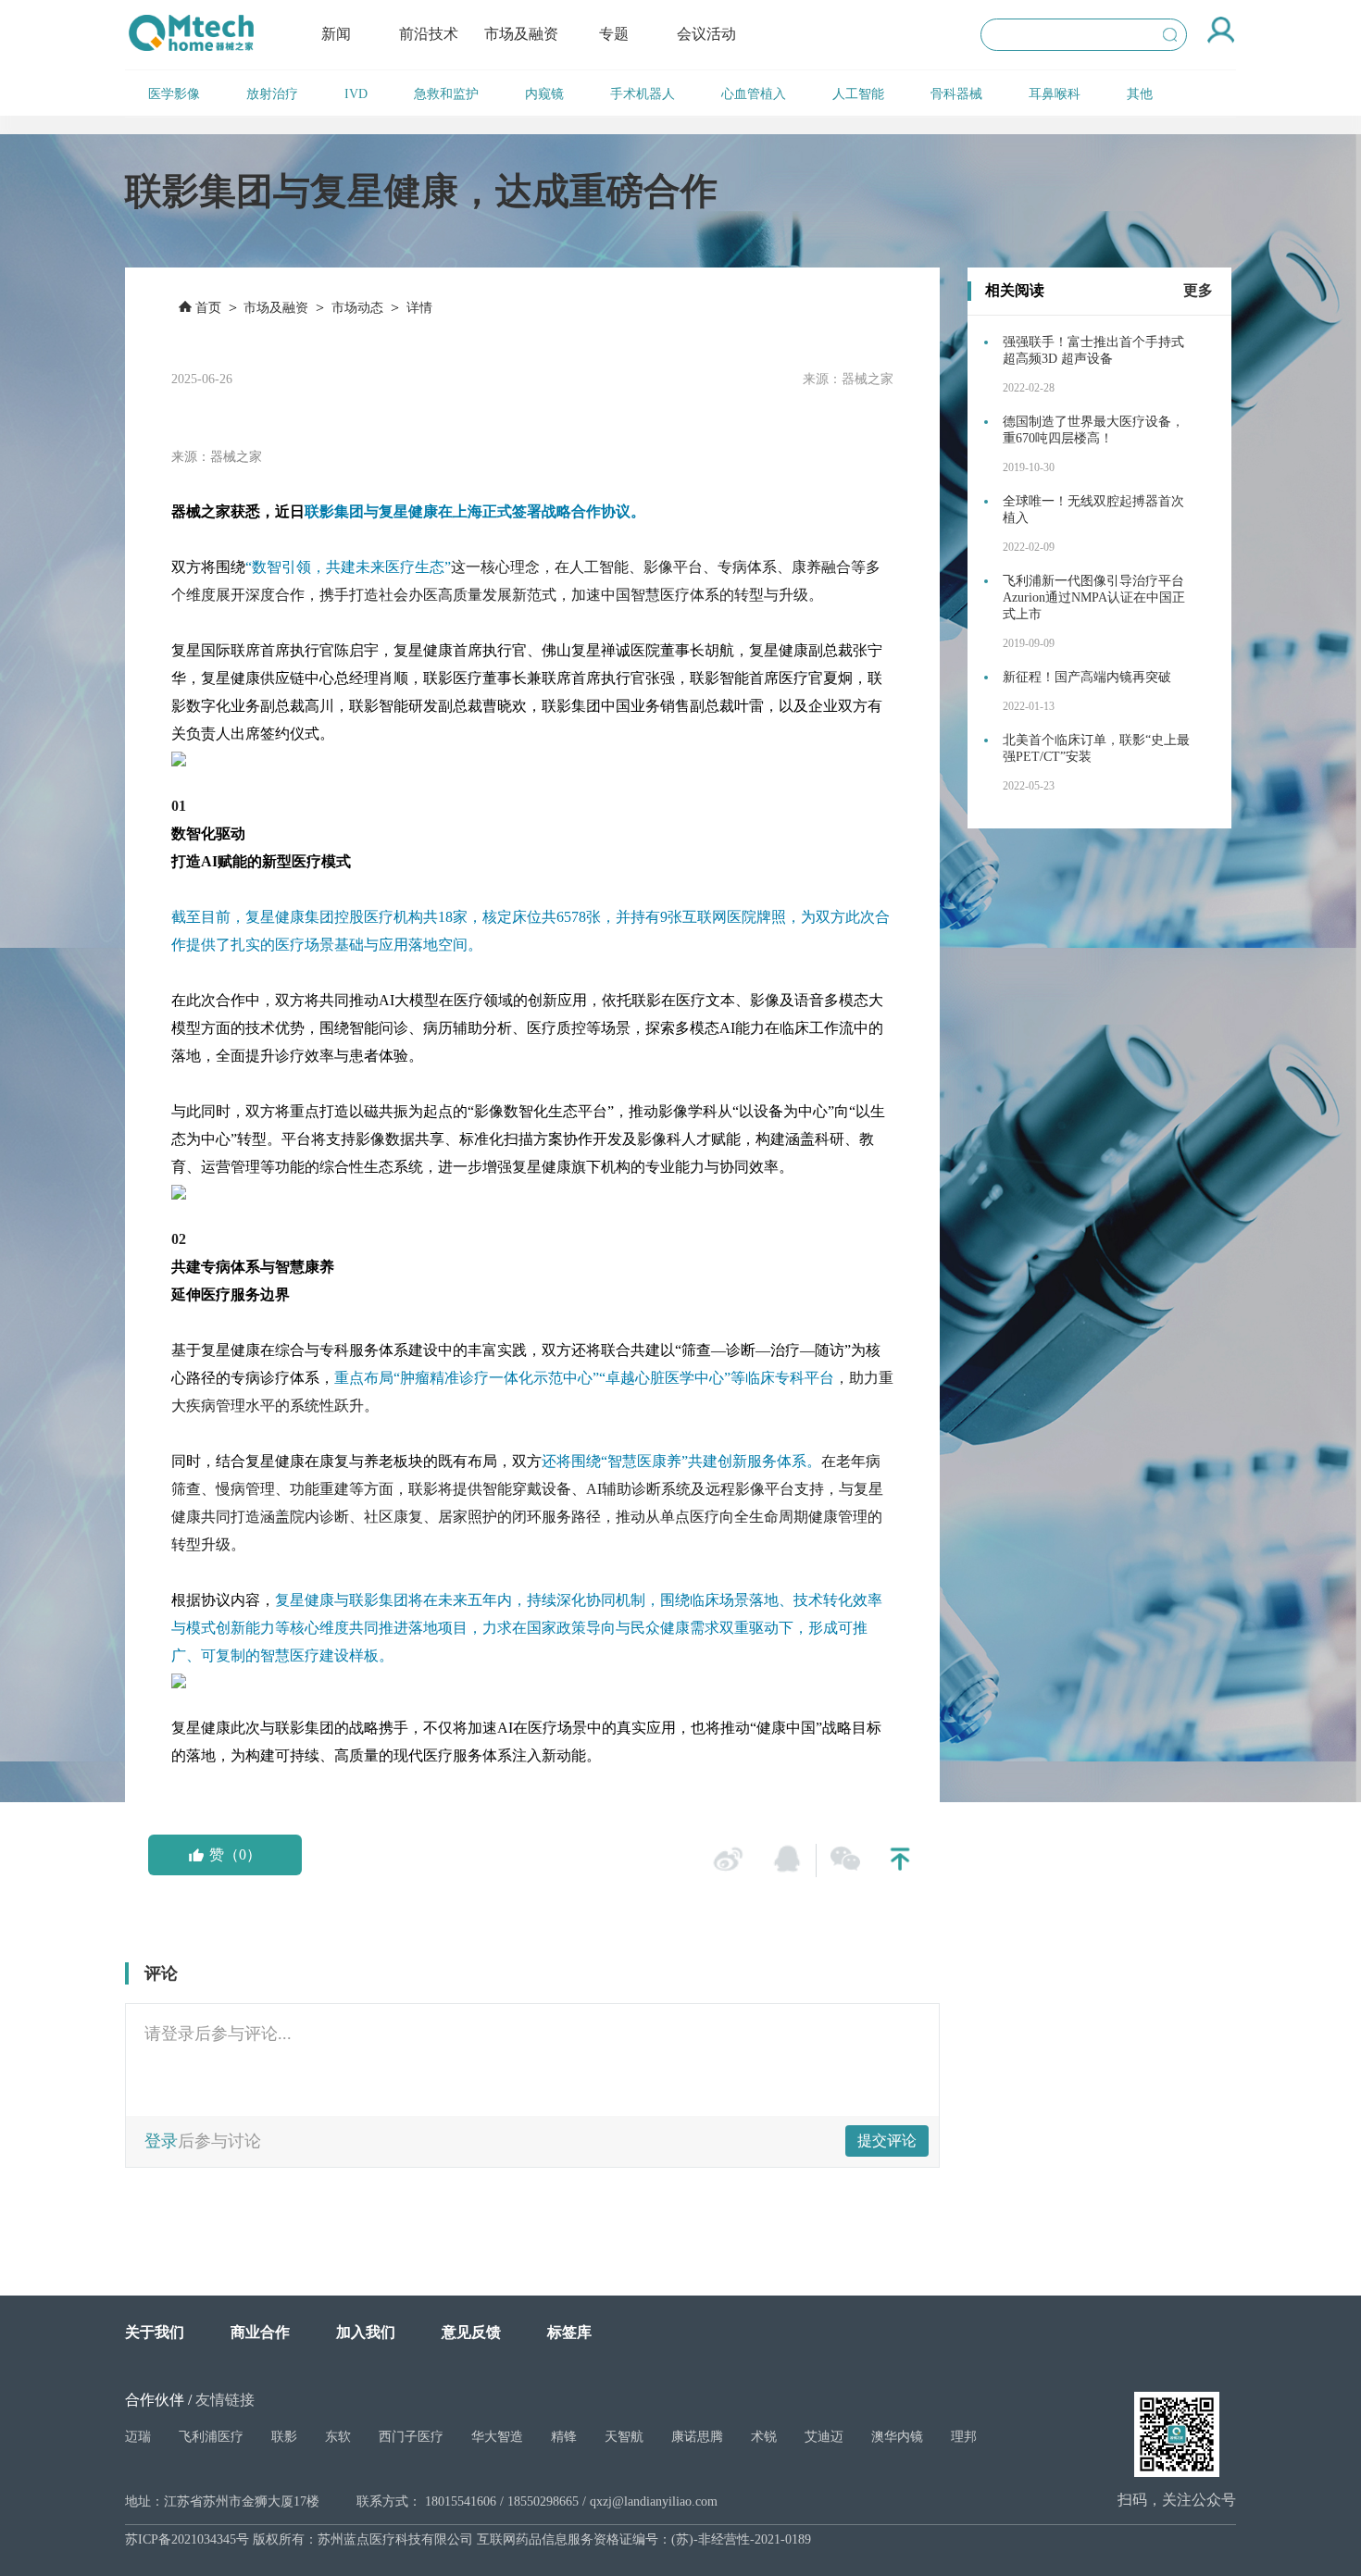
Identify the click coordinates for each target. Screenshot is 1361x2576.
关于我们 (155, 2332)
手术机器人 (643, 94)
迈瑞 (138, 2437)
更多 (1198, 290)
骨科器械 (956, 94)
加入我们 (366, 2332)
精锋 (564, 2437)
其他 (1140, 94)
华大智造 (497, 2437)
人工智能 (858, 94)
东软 (338, 2437)
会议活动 (706, 34)
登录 (161, 2141)
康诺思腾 (697, 2437)
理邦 (964, 2437)
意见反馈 (471, 2332)
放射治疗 (272, 94)
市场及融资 (521, 34)
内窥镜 (544, 94)
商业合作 (260, 2332)
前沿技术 (429, 34)
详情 (419, 308)
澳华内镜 (897, 2437)
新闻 (336, 34)
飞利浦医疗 (211, 2437)
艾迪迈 (824, 2437)
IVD (356, 94)
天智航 (624, 2437)
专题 (614, 34)
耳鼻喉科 (1055, 94)
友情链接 (225, 2400)
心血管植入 (754, 94)
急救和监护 (446, 94)
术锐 (764, 2437)
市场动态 (357, 308)
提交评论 (887, 2140)
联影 (284, 2437)
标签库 (569, 2332)
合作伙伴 (155, 2400)
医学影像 (174, 94)
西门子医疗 (411, 2437)
